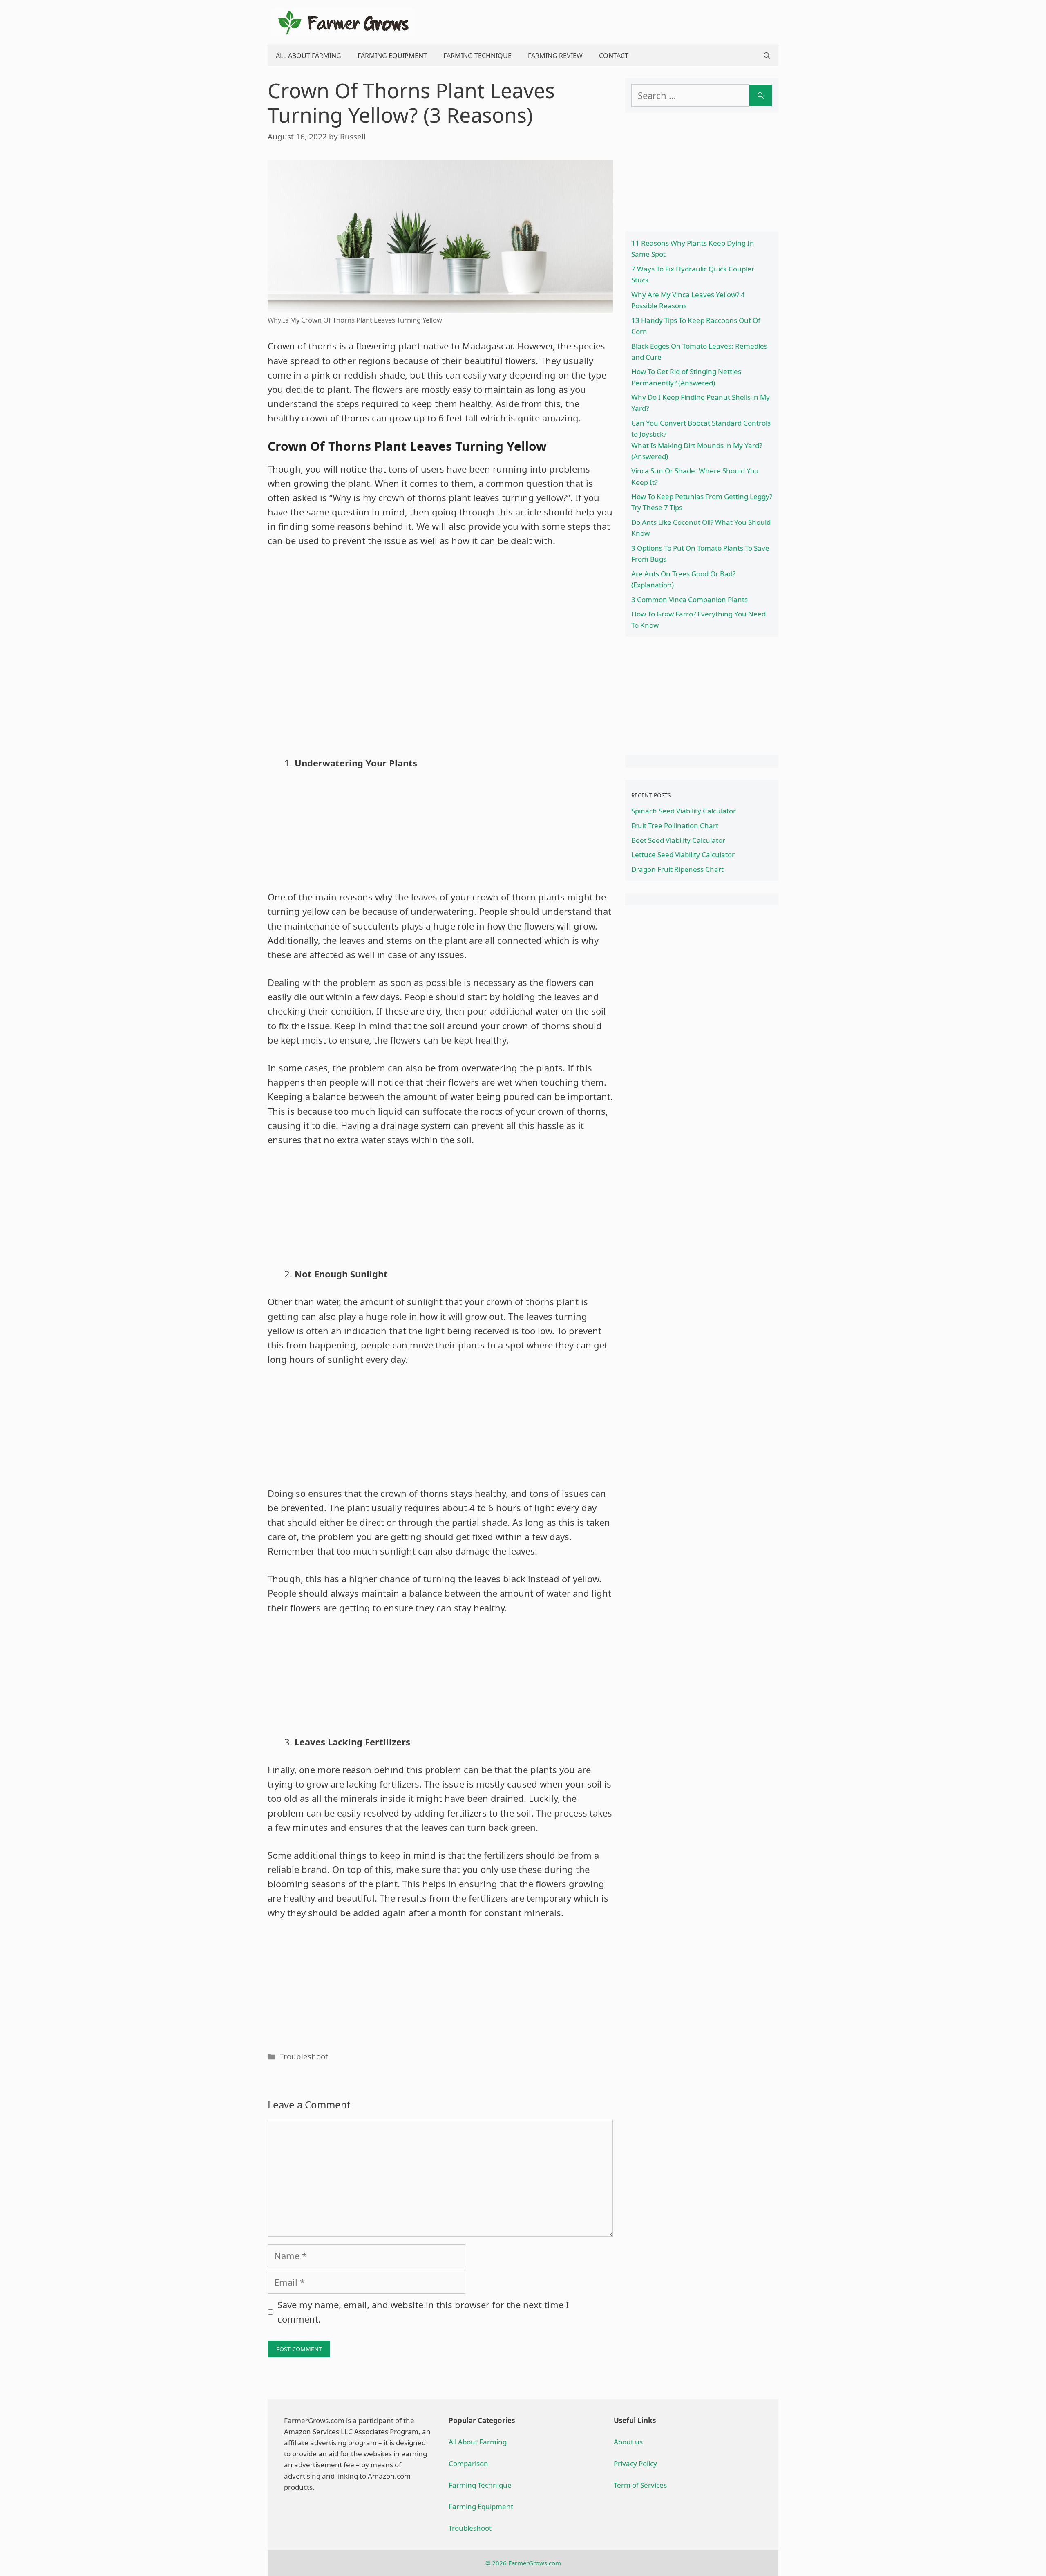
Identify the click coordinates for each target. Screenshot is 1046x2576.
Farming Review (555, 56)
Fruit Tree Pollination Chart (675, 825)
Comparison (468, 2463)
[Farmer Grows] (343, 21)
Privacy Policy (635, 2463)
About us (628, 2442)
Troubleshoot (304, 2056)
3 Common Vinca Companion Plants (690, 599)
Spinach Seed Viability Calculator (684, 811)
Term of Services (640, 2485)
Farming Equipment (392, 56)
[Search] (761, 95)
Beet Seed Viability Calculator (678, 840)
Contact (614, 56)
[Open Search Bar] (767, 56)
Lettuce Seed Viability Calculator (683, 855)
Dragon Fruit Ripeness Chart (677, 869)
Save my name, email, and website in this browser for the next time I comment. (423, 2312)
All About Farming (308, 56)
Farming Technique (477, 56)
